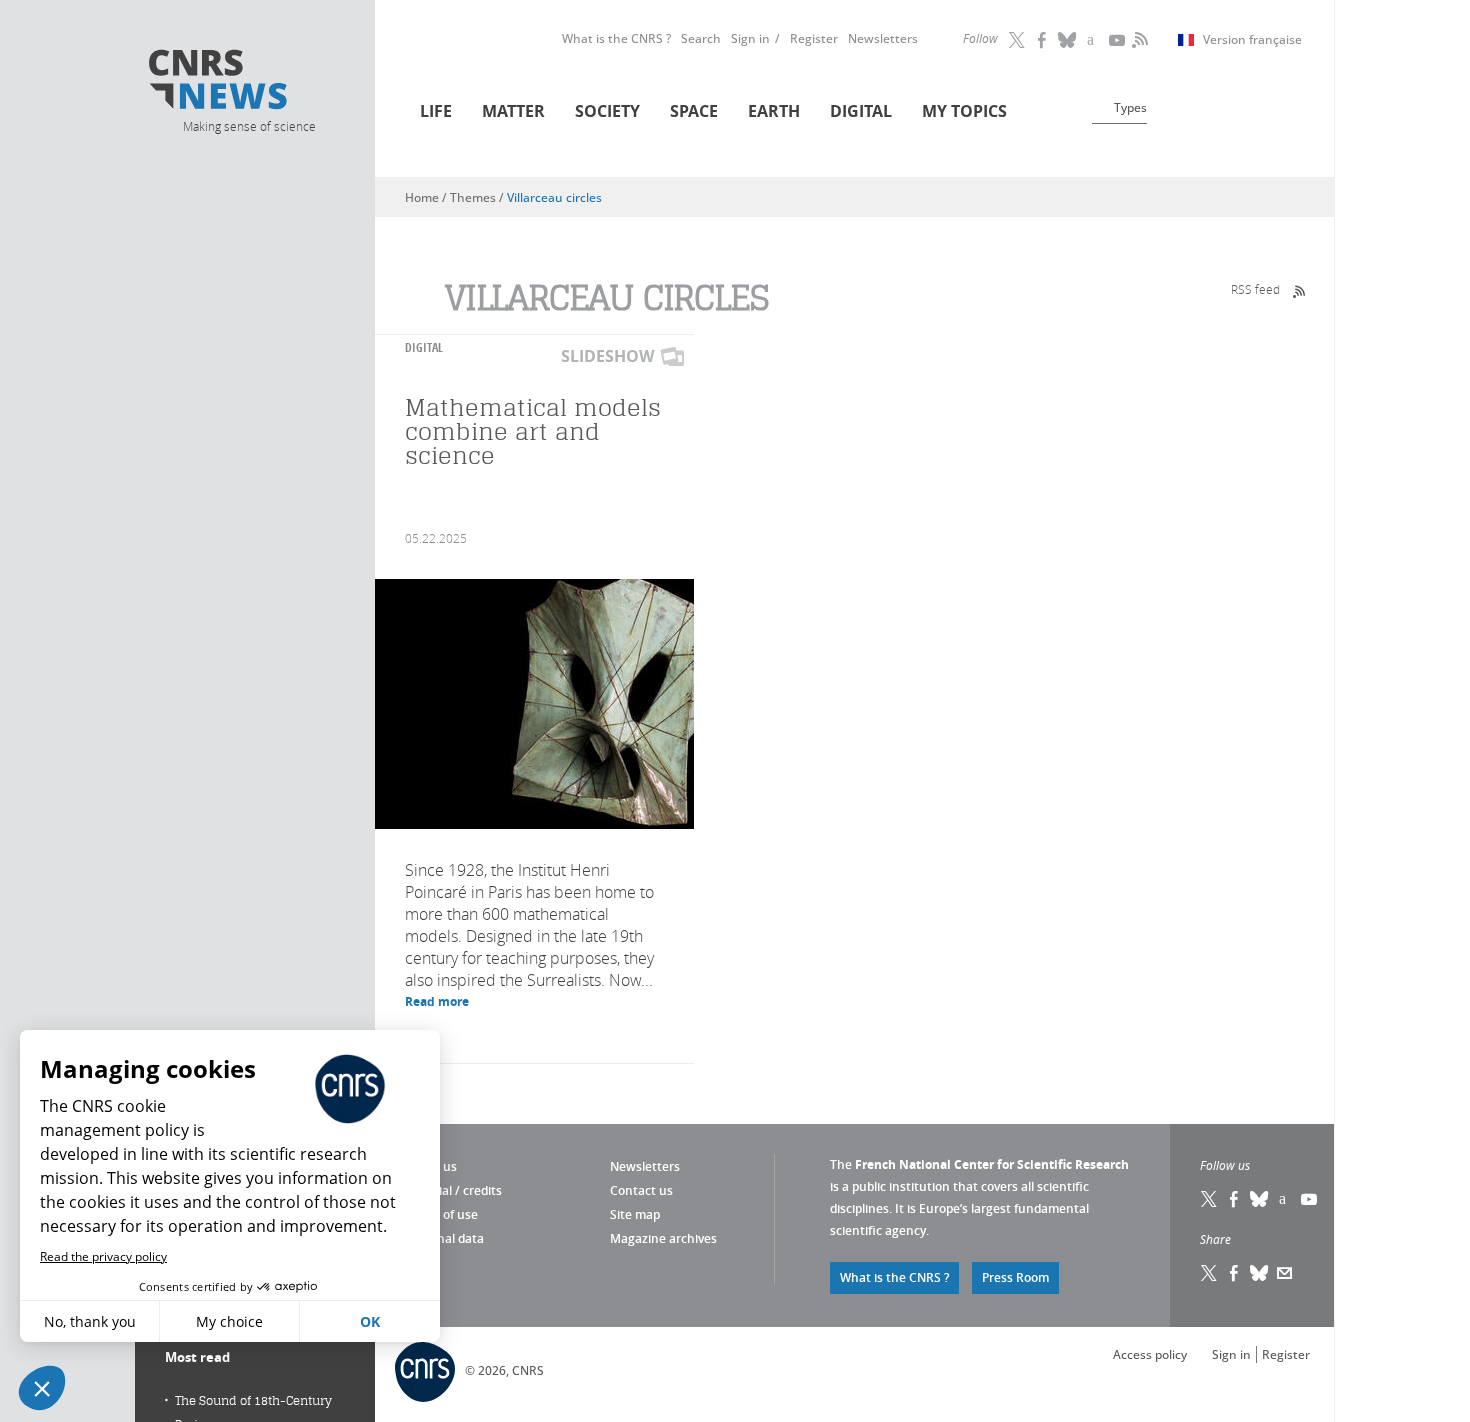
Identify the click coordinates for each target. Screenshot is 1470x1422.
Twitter (1018, 40)
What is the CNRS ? (616, 38)
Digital (861, 111)
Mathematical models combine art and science (533, 431)
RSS (1138, 40)
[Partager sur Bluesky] (1260, 1273)
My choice (229, 1321)
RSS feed (1255, 289)
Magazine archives (663, 1238)
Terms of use (441, 1214)
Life (436, 111)
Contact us (641, 1190)
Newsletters (883, 38)
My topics (964, 111)
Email (1285, 1273)
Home (422, 197)
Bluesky (1260, 1199)
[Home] (248, 82)
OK (370, 1321)
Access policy (1150, 1354)
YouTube (1118, 40)
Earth (774, 111)
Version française (1252, 40)
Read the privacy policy (103, 1256)
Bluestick (1068, 40)
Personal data (444, 1238)
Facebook (1043, 40)
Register (814, 38)
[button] (42, 1388)
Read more (437, 1001)
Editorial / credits (453, 1190)
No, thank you (90, 1321)
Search (701, 38)
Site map (635, 1214)
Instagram (1093, 40)
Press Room (1015, 1277)
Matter (513, 111)
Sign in (750, 38)
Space (694, 111)
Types (1130, 107)
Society (607, 111)
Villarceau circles (554, 197)
